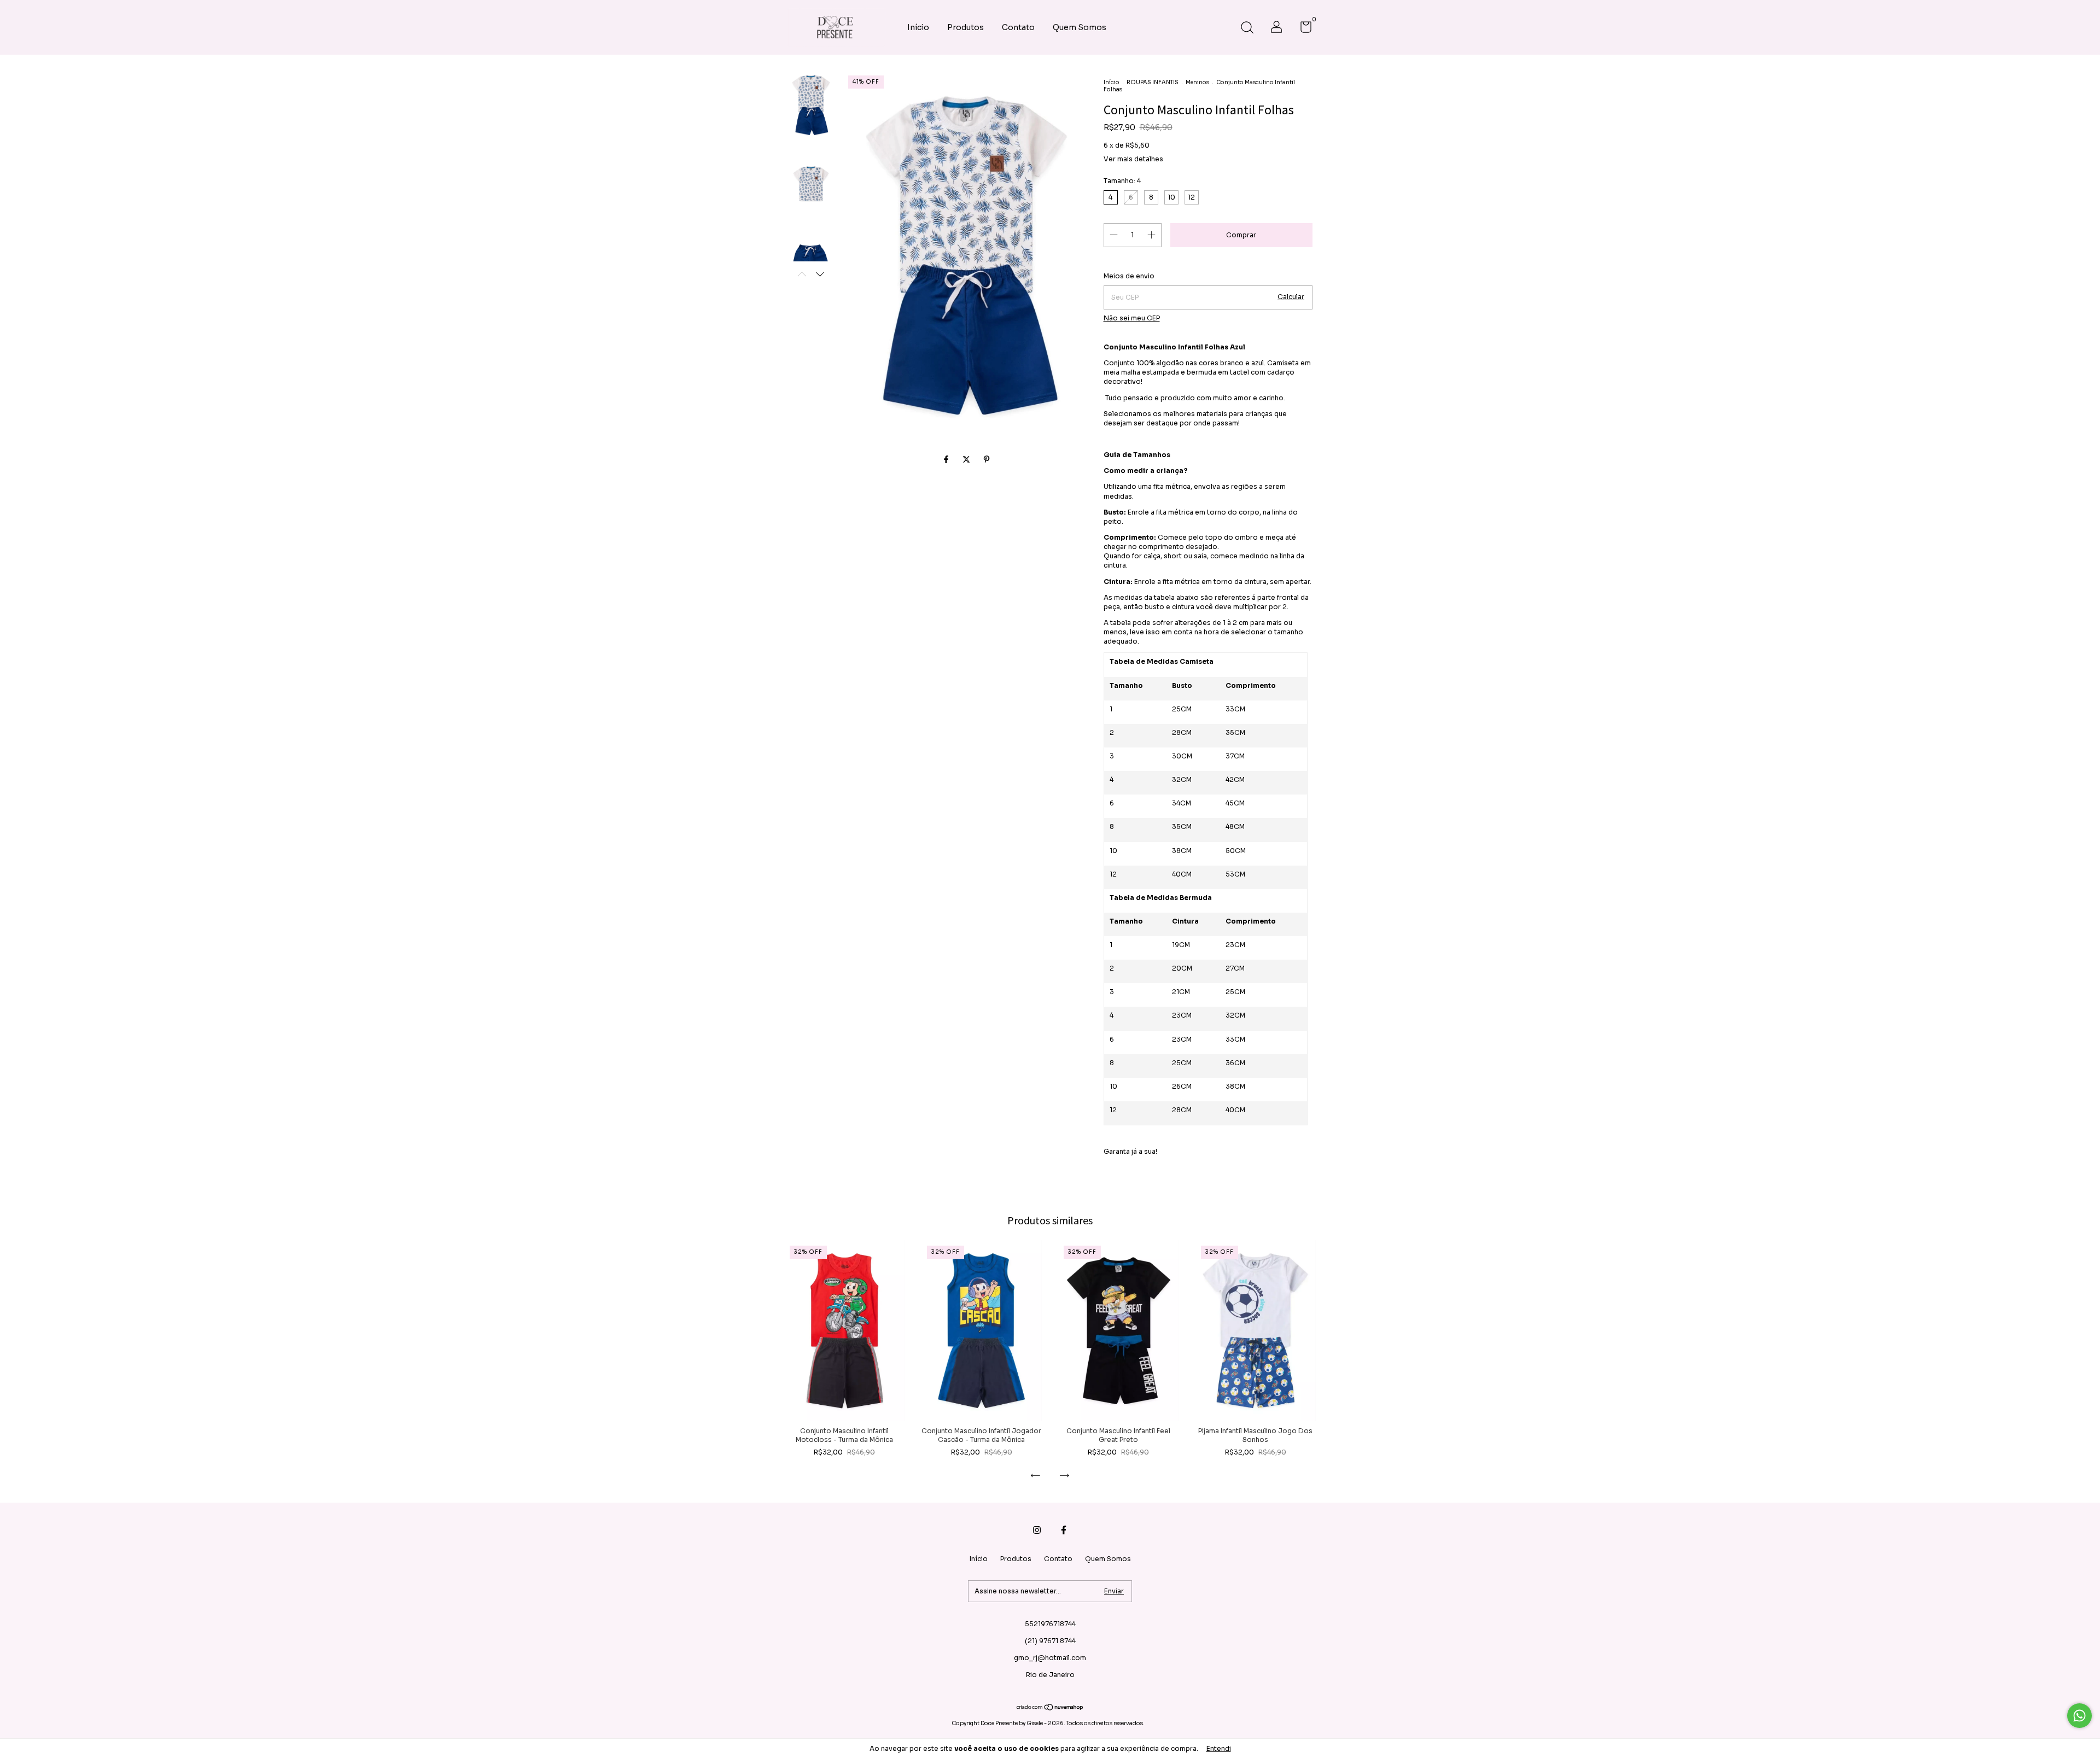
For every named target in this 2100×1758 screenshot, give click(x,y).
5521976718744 (1050, 1624)
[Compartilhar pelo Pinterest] (987, 459)
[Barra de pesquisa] (1247, 29)
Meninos (1197, 82)
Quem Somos (1080, 27)
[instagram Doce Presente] (1037, 1530)
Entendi (1219, 1748)
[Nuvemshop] (1050, 1708)
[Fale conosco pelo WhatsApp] (2079, 1716)
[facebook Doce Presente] (1064, 1530)
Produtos (966, 27)
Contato (1018, 27)
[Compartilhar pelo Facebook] (947, 459)
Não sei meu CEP (1132, 318)
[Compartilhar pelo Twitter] (967, 459)
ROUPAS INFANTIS (1153, 82)
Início (918, 27)
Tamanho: (1122, 181)
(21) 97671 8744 (1050, 1641)
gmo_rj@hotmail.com (1050, 1658)
